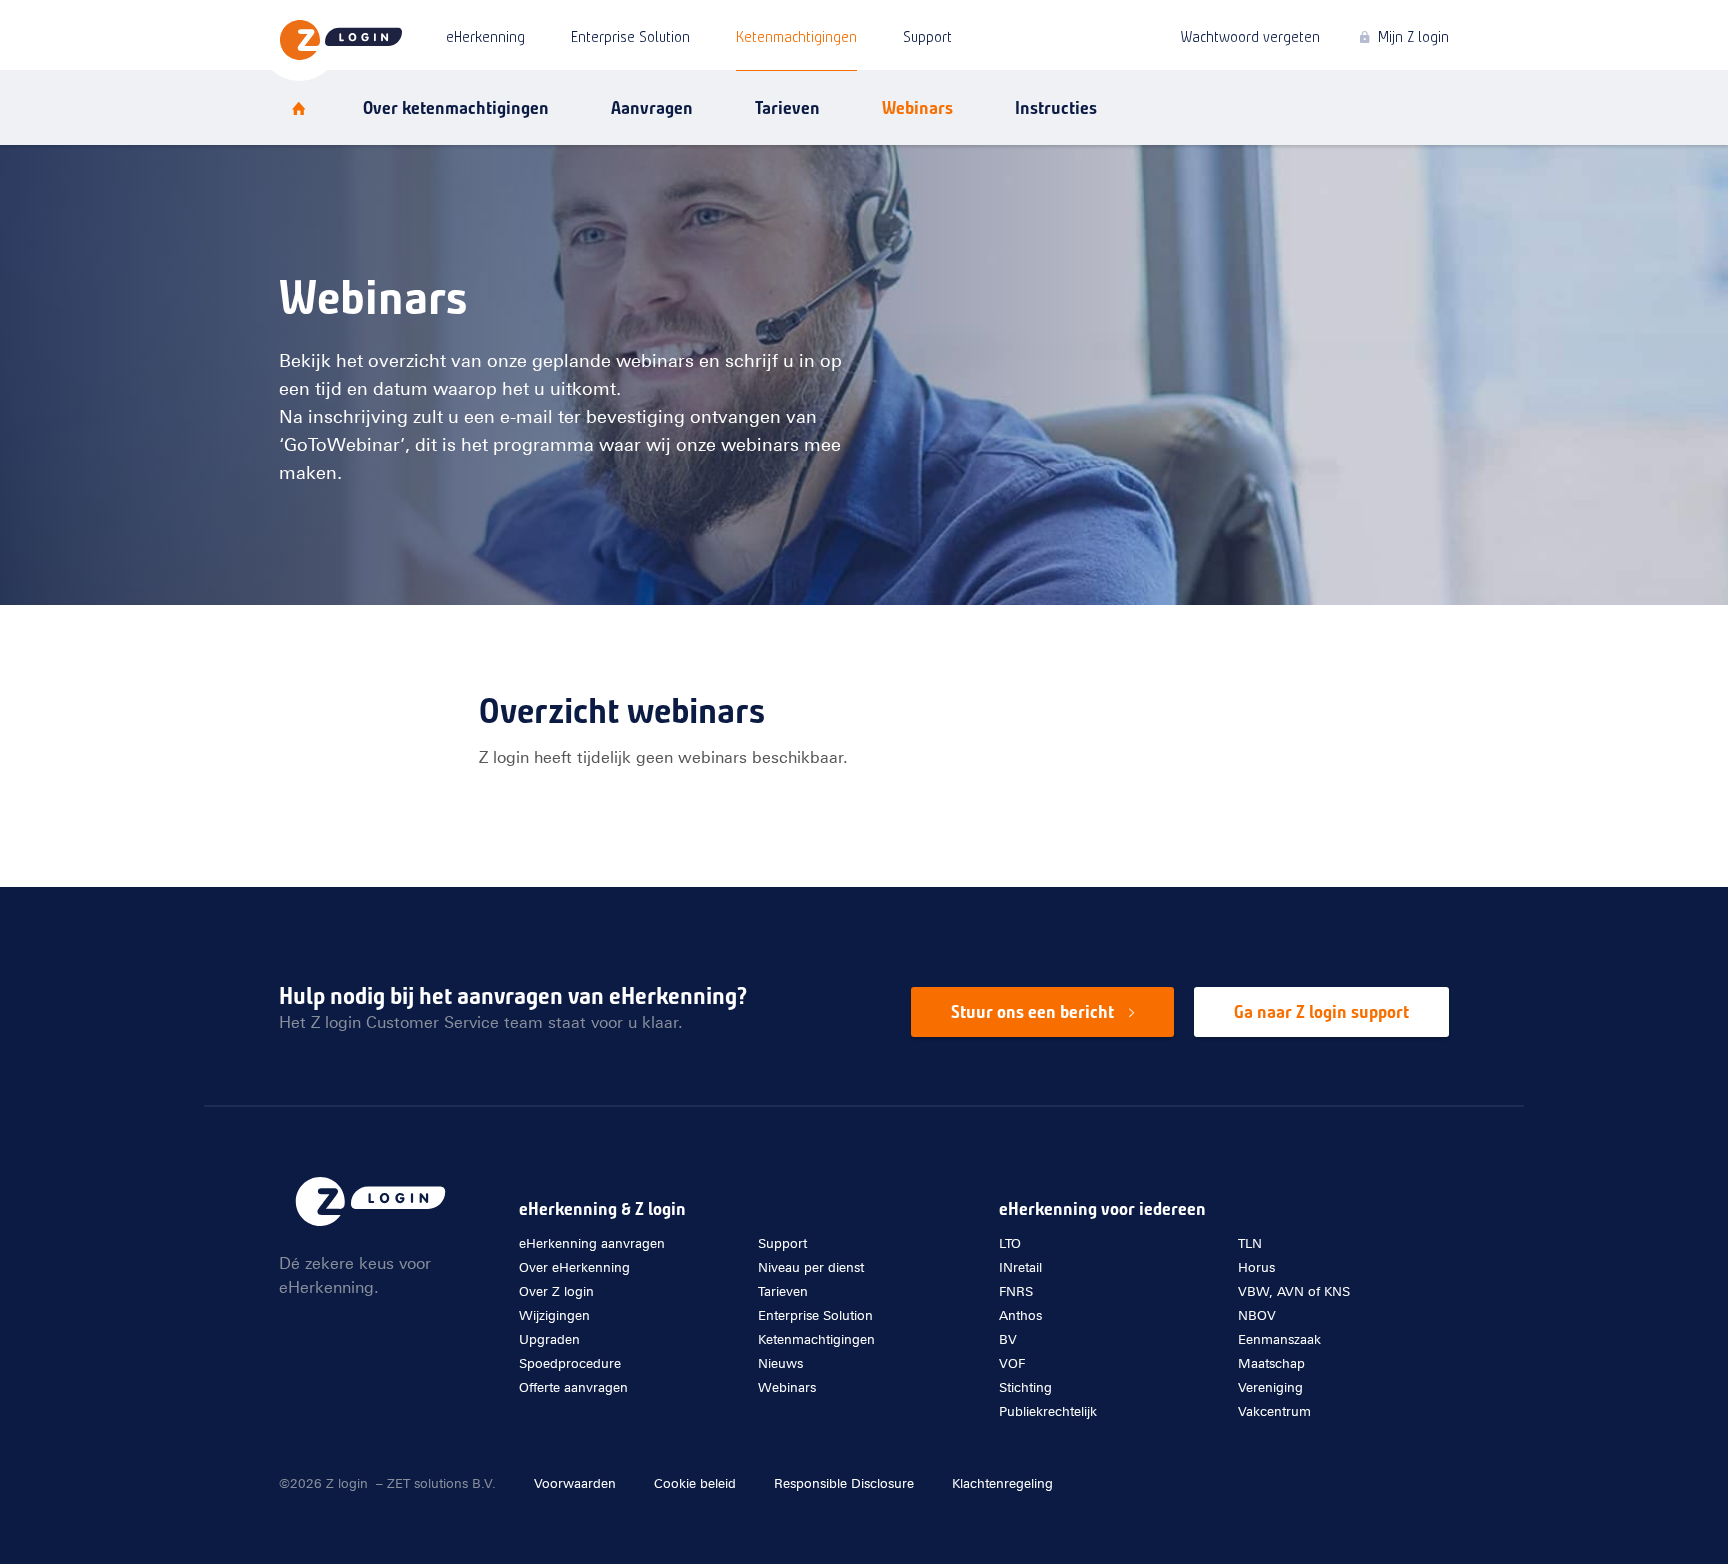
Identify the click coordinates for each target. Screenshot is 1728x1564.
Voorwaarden (575, 1483)
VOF (1012, 1363)
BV (1008, 1339)
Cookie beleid (695, 1483)
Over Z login (981, 235)
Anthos (1020, 1315)
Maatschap (1271, 1363)
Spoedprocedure (570, 1363)
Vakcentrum (1274, 1411)
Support (927, 36)
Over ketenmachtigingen (456, 108)
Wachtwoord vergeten (1250, 36)
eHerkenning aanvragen (592, 1243)
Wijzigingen (554, 1315)
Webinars (971, 173)
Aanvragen (652, 108)
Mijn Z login (1413, 36)
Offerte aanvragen (573, 1387)
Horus (1256, 1267)
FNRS (1016, 1291)
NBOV (1257, 1315)
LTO (1010, 1243)
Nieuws (964, 204)
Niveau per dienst (811, 1267)
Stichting (1025, 1387)
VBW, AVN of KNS (1294, 1291)
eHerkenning (485, 36)
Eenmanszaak (1279, 1339)
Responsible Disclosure (844, 1483)
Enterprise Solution (630, 36)
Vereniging (1270, 1387)
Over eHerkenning (1004, 266)
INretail (1020, 1267)
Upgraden (549, 1339)
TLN (1250, 1243)
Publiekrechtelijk (1048, 1411)
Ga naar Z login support (1321, 1012)
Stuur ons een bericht (1032, 1012)
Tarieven (787, 108)
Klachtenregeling (1002, 1483)
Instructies (1056, 108)
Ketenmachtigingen (796, 36)
